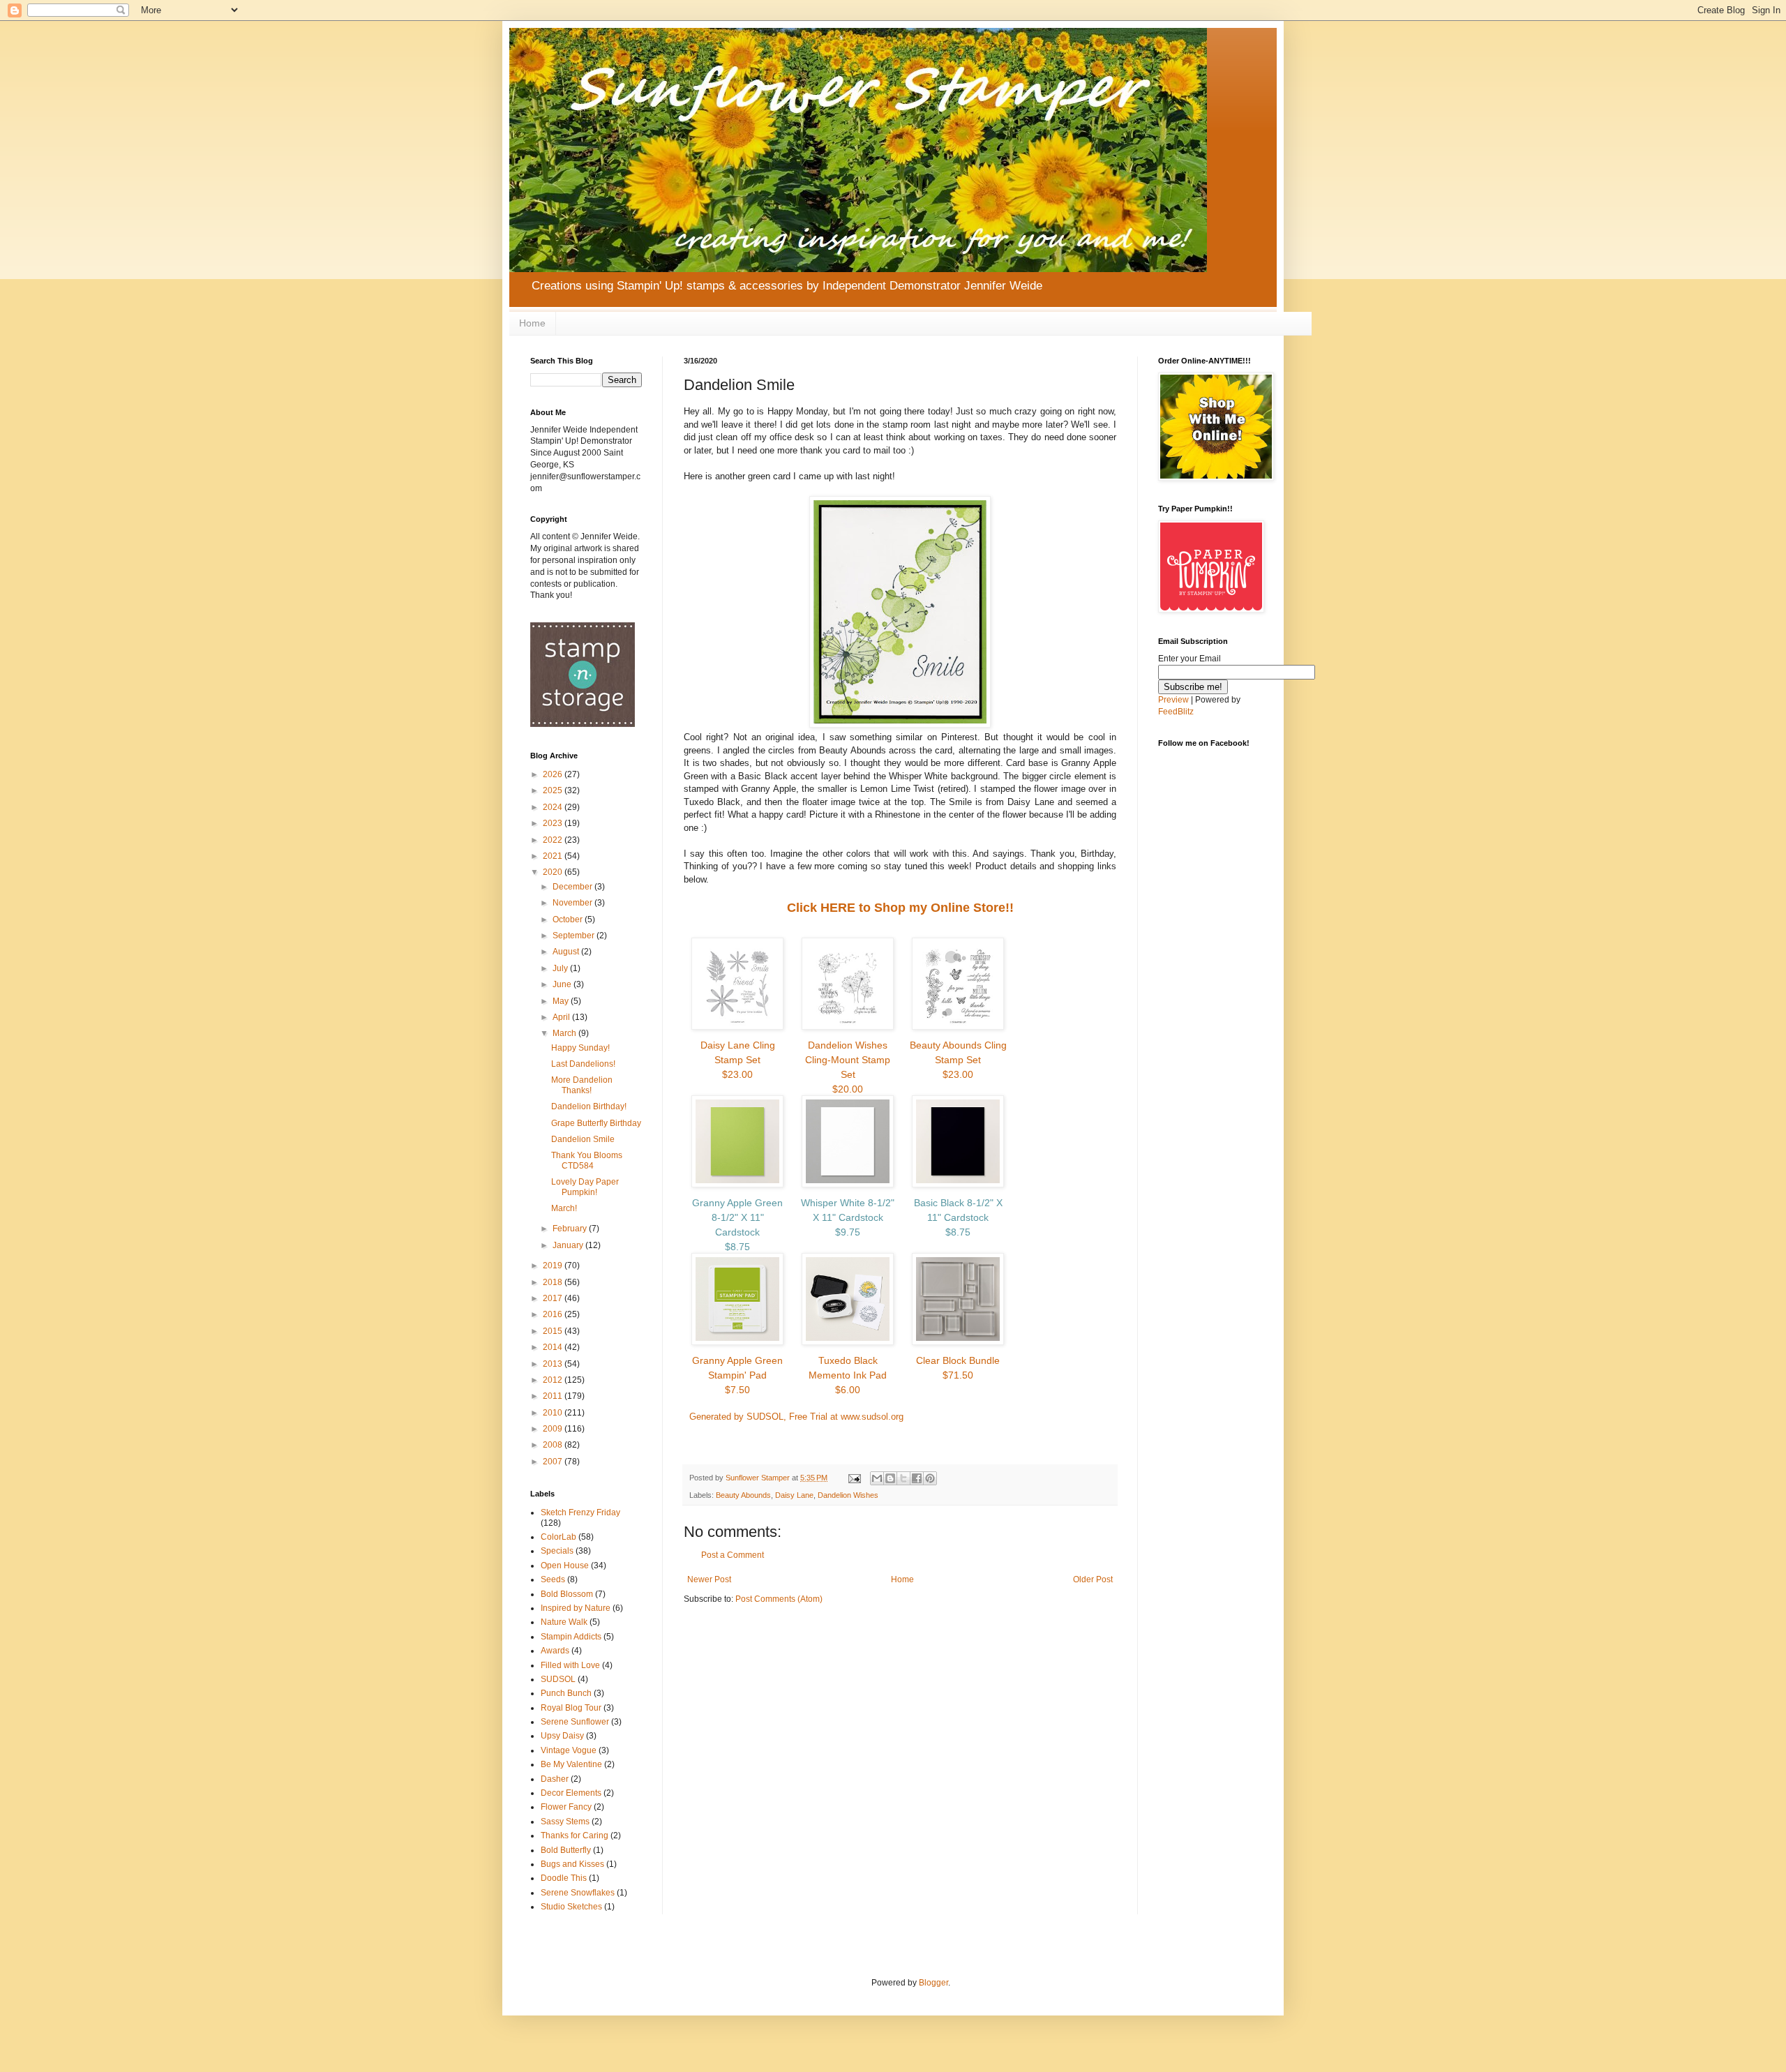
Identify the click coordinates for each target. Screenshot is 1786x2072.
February (571, 1229)
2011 (554, 1396)
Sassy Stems (565, 1822)
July (561, 968)
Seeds (553, 1579)
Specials (557, 1551)
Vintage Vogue (569, 1750)
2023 (554, 823)
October (569, 919)
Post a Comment (733, 1555)
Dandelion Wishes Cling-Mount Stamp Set (848, 1067)
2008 (554, 1445)
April (562, 1017)
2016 (554, 1314)
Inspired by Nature (576, 1608)
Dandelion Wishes (848, 1495)
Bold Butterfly (566, 1850)
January (569, 1245)
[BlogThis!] (890, 1478)
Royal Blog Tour (571, 1708)
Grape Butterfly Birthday (596, 1123)
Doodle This (564, 1878)
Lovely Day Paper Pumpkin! (585, 1187)
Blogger (933, 1983)
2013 (554, 1364)
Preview (1173, 700)
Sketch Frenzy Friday (580, 1512)
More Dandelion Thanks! (582, 1085)
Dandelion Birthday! (589, 1106)
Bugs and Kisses (572, 1864)
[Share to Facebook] (917, 1478)
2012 (554, 1380)
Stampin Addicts (571, 1637)
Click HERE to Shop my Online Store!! (900, 908)
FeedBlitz (1176, 712)
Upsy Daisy (562, 1736)
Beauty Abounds (743, 1495)
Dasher (555, 1779)
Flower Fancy (566, 1807)
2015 (554, 1331)
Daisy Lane (794, 1495)
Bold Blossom (567, 1594)
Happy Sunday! (580, 1048)
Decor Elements (571, 1793)
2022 (554, 840)
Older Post (1093, 1579)
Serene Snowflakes (578, 1893)
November (573, 903)
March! (564, 1208)
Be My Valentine (571, 1764)
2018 (554, 1282)
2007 (554, 1462)
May (562, 1001)
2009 (554, 1429)
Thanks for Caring (575, 1835)
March (565, 1033)
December (573, 887)
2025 (554, 790)
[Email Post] (854, 1478)
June (563, 984)
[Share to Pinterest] (930, 1478)
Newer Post (709, 1579)
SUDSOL (558, 1679)
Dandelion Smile (583, 1139)
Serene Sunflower (575, 1722)
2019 (554, 1266)
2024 (554, 807)
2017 (554, 1298)
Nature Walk (564, 1622)
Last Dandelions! (583, 1064)
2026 (554, 774)
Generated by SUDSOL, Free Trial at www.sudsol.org (796, 1417)
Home (532, 323)
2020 (554, 872)
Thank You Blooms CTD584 (587, 1160)
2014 (554, 1347)
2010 (554, 1413)
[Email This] (877, 1478)
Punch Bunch (566, 1693)
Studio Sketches (571, 1907)
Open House (565, 1566)
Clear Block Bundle (958, 1368)
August (567, 952)
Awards (555, 1651)
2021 (554, 856)
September (575, 936)
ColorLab (558, 1537)
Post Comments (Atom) (779, 1599)
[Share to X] (903, 1478)
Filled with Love (570, 1665)
